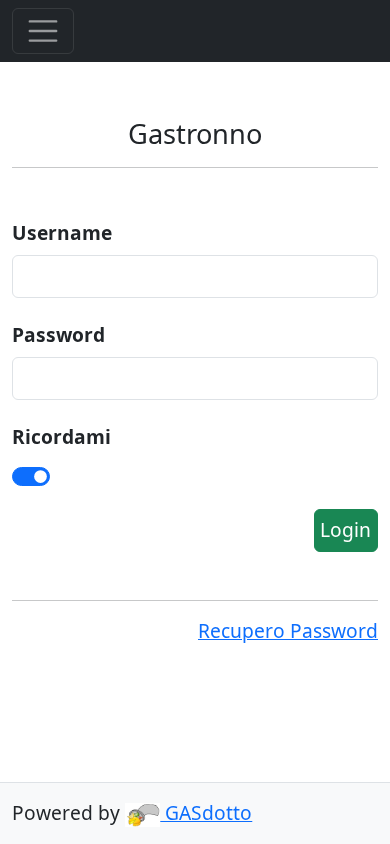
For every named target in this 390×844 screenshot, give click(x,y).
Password (58, 334)
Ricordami (61, 436)
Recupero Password (288, 630)
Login (345, 529)
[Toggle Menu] (43, 31)
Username (62, 232)
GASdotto (206, 812)
